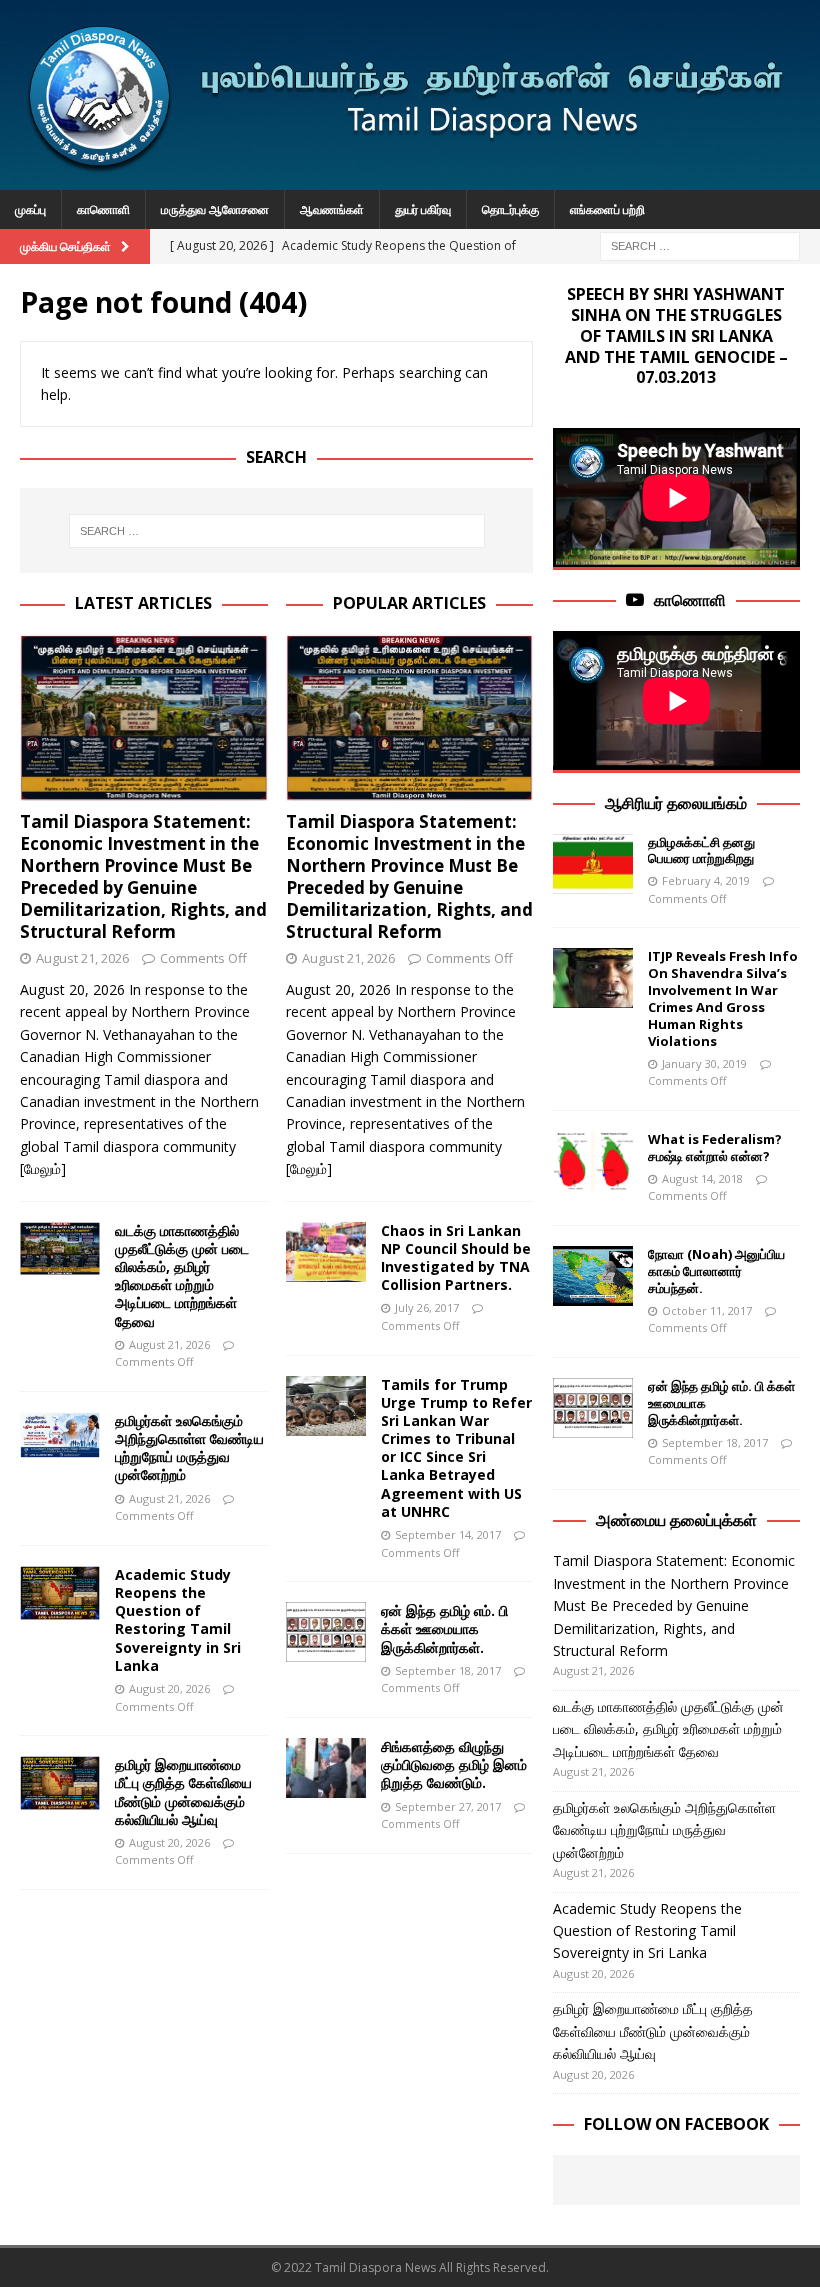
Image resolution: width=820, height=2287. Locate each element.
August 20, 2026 (169, 1688)
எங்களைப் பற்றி (607, 209)
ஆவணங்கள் (332, 209)
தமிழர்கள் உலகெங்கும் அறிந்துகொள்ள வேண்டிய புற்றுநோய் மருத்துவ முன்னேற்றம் (189, 1448)
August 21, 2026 (82, 958)
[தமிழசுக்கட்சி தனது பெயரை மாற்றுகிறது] (593, 864)
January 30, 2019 (704, 1063)
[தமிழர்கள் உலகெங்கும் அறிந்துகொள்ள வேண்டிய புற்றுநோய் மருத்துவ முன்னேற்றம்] (60, 1435)
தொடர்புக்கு (510, 209)
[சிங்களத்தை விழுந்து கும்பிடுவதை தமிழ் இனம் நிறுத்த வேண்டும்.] (326, 1768)
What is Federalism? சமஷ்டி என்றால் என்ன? (715, 1147)
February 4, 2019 (706, 880)
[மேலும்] (43, 1168)
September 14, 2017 (448, 1534)
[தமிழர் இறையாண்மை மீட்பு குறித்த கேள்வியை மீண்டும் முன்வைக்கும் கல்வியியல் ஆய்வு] (60, 1783)
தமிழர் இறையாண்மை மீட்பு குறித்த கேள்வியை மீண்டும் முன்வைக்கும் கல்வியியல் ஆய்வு (183, 1792)
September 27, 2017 (448, 1806)
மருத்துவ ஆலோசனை (215, 209)
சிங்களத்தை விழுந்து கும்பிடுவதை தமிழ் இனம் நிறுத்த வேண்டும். (454, 1764)
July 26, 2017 (427, 1307)
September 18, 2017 (448, 1670)
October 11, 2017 (707, 1310)
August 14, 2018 (702, 1178)
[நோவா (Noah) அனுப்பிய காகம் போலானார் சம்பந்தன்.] (593, 1276)
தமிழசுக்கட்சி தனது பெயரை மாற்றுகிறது (701, 850)
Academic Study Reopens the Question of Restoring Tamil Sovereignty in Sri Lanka (178, 1620)
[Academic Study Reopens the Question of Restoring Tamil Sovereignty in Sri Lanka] (60, 1593)
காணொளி (103, 209)
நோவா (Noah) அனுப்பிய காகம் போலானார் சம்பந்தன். (716, 1271)
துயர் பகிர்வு (423, 209)
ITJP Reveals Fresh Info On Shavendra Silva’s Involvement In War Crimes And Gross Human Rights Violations (723, 998)
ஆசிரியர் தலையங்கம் (676, 803)
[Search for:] (700, 244)
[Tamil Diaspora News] (410, 178)
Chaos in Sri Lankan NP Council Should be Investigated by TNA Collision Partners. (456, 1258)
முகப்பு (30, 209)
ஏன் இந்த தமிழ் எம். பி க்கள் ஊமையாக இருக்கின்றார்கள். (444, 1628)
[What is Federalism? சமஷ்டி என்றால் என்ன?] (593, 1161)
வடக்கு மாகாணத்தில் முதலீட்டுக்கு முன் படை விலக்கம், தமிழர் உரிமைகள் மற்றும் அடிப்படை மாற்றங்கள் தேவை (182, 1276)
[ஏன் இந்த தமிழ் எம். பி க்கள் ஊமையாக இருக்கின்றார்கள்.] (326, 1632)
